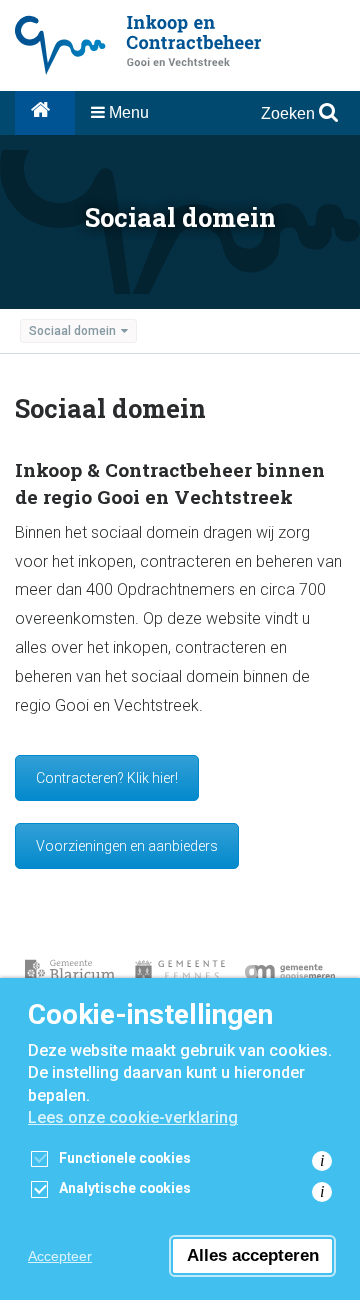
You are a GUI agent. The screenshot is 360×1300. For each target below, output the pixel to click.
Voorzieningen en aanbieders (127, 846)
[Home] (45, 113)
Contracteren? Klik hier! (107, 778)
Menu (127, 112)
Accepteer (60, 1256)
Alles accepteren (253, 1255)
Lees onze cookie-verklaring (133, 1117)
